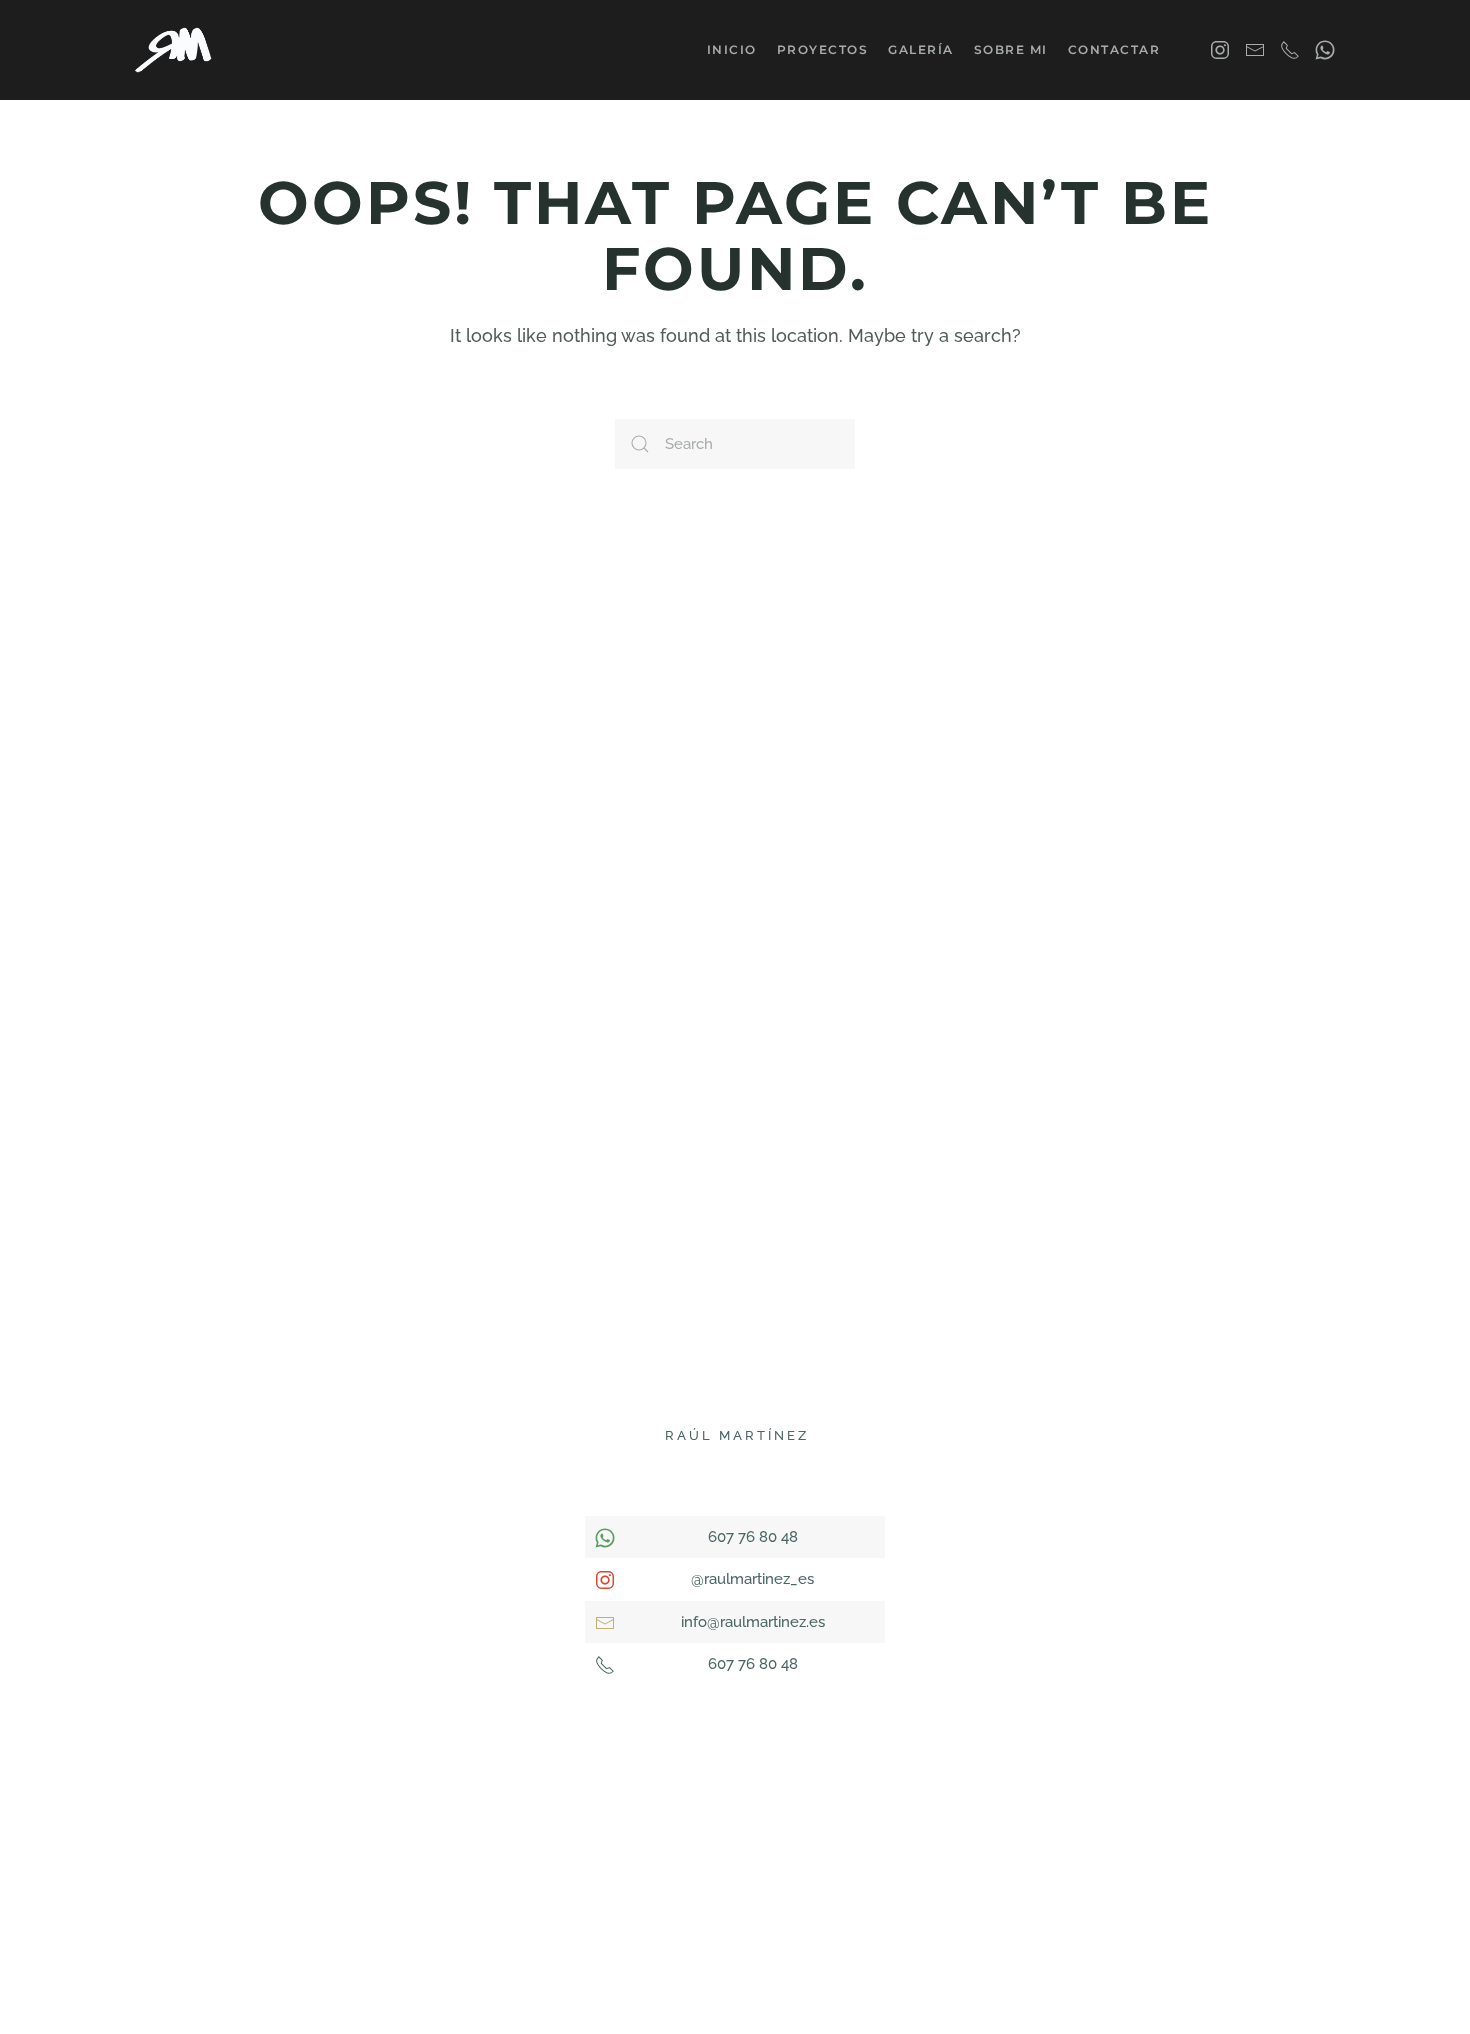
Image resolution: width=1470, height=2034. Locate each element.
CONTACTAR (1114, 49)
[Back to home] (176, 50)
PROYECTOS (823, 49)
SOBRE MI (1011, 49)
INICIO (732, 49)
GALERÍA (921, 49)
